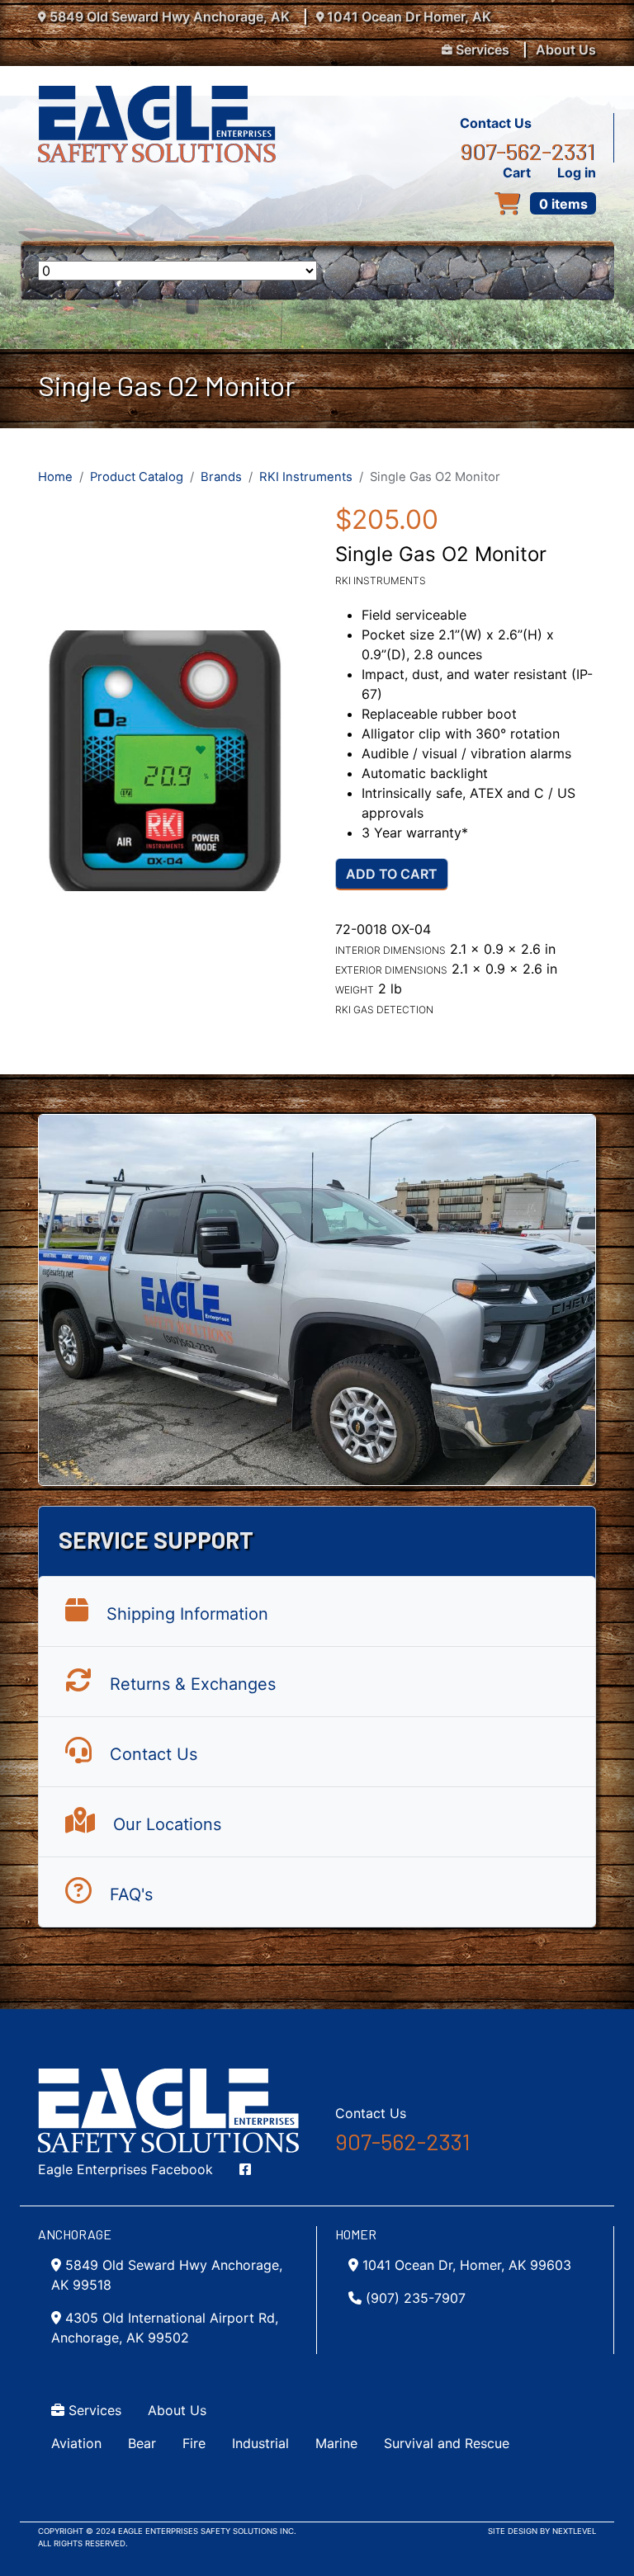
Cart (517, 172)
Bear (142, 2443)
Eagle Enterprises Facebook (125, 2169)
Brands (221, 477)
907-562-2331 (528, 151)
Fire (194, 2443)
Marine (336, 2443)
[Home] (163, 96)
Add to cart (392, 874)
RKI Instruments (306, 477)
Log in (577, 172)
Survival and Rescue (447, 2443)
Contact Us (496, 123)
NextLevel (574, 2531)
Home (55, 477)
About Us (566, 50)
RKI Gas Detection (384, 1010)
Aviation (76, 2443)
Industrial (260, 2443)
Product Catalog (137, 477)
